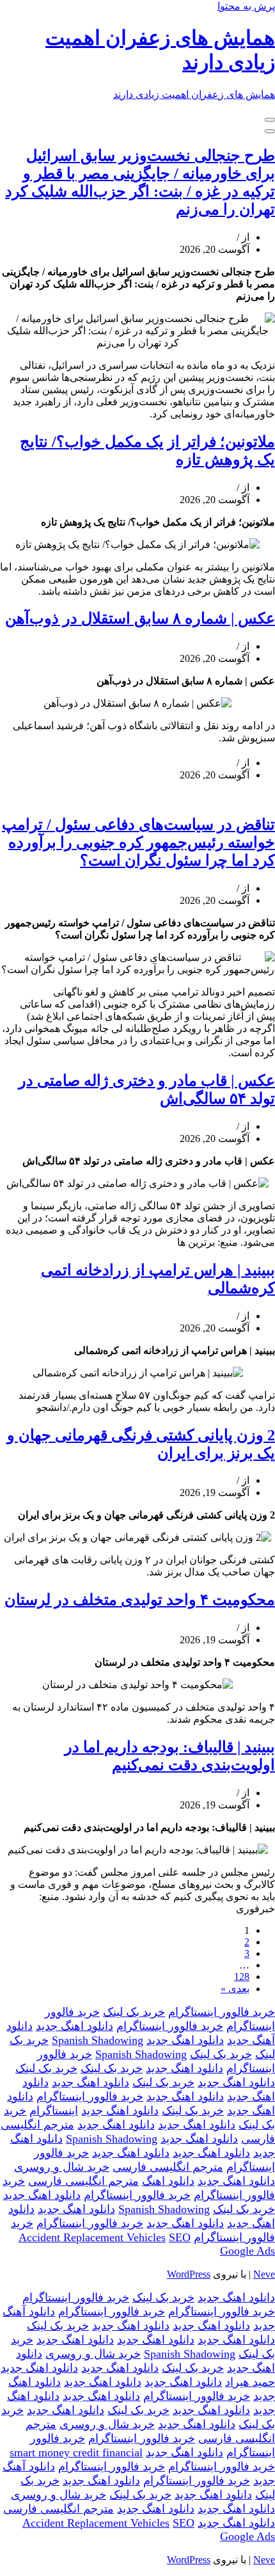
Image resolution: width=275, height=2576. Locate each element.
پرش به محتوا (246, 6)
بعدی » (235, 1989)
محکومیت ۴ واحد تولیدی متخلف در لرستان (140, 1600)
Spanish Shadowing (98, 2040)
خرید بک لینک (134, 2012)
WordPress (189, 2274)
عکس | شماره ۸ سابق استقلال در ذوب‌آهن (140, 618)
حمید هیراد (250, 2382)
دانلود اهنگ (168, 2181)
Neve (264, 2274)
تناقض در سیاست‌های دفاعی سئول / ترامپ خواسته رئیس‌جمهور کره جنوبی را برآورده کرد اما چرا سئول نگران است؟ (138, 842)
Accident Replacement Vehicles (92, 2237)
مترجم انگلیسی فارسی (168, 2167)
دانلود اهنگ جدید (75, 2026)
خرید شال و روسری (62, 2167)
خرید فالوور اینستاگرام (222, 2012)
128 (242, 1976)
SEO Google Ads (222, 2244)
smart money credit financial (76, 2452)
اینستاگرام (54, 2111)
